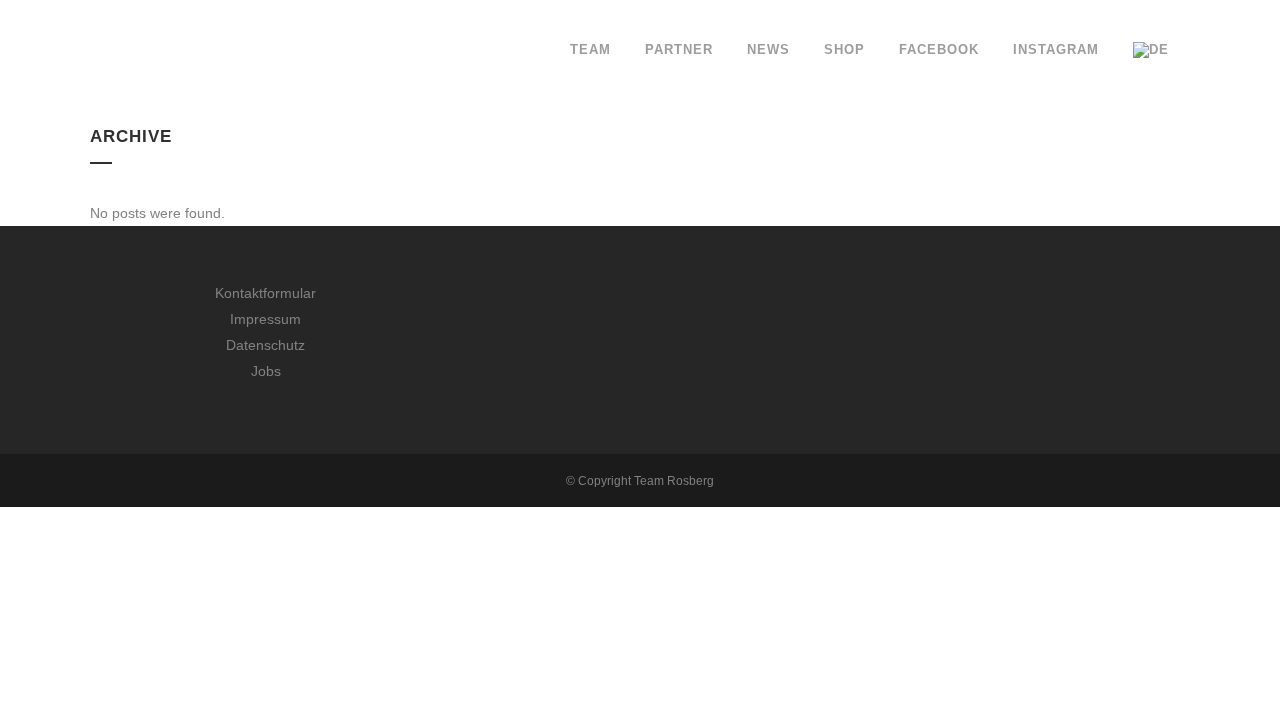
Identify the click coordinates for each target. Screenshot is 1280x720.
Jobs (266, 371)
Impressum (265, 319)
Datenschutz (265, 345)
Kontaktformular (265, 293)
